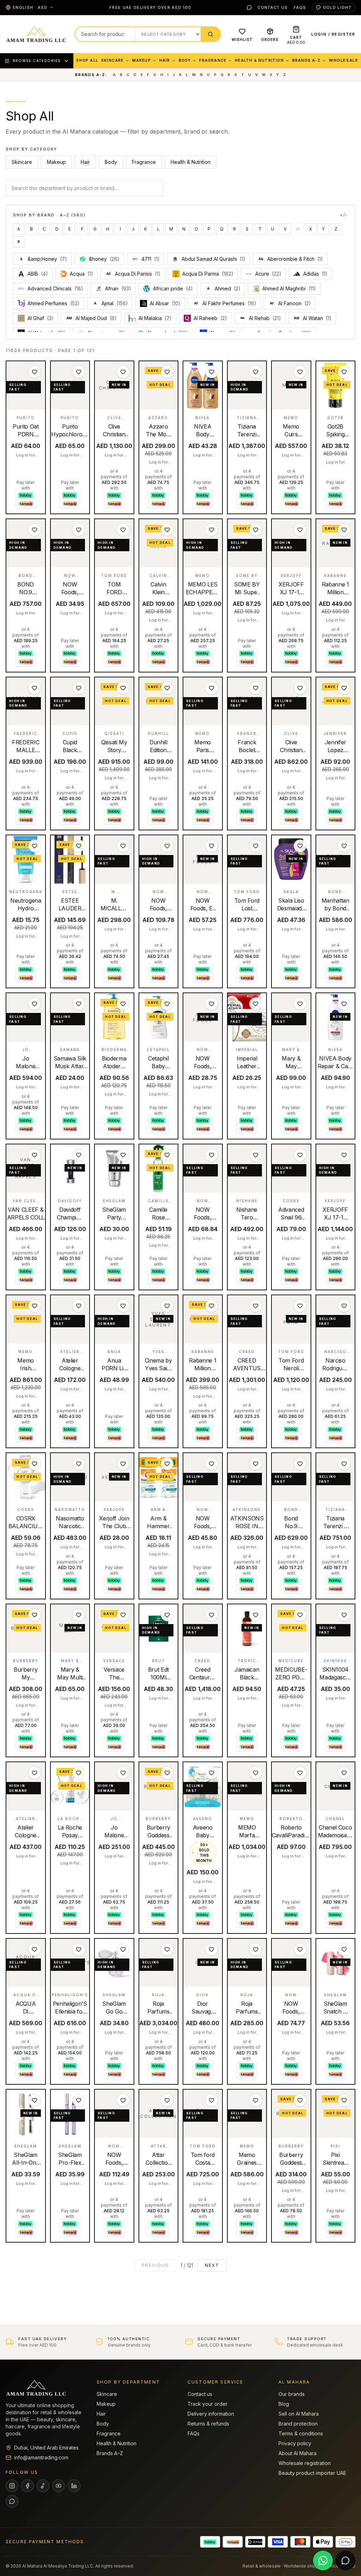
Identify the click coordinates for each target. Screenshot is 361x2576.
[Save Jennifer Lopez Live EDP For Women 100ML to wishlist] (344, 688)
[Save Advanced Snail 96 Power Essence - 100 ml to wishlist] (300, 1155)
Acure (268, 274)
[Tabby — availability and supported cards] (210, 2542)
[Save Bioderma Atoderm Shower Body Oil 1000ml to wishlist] (123, 1004)
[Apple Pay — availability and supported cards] (323, 2542)
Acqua (81, 274)
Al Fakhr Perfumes (225, 303)
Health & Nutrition (259, 60)
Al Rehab (265, 318)
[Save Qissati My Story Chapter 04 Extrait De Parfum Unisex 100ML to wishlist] (123, 688)
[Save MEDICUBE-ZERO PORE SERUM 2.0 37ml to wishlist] (300, 1615)
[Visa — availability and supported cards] (278, 2542)
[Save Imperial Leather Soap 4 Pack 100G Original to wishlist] (256, 1004)
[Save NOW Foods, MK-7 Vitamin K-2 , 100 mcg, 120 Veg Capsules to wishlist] (123, 2100)
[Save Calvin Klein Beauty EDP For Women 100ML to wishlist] (167, 530)
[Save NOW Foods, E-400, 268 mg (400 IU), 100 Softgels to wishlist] (212, 846)
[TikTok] (43, 2486)
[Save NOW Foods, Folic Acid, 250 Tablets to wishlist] (212, 1004)
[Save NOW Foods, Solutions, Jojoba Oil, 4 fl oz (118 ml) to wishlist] (212, 1464)
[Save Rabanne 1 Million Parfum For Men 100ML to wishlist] (212, 1306)
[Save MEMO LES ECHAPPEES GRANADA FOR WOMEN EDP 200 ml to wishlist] (212, 530)
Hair (165, 60)
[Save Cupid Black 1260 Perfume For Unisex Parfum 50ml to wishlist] (79, 688)
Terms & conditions (301, 2433)
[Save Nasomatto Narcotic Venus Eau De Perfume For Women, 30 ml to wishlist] (79, 1464)
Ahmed (224, 288)
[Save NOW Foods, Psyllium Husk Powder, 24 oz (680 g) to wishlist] (167, 846)
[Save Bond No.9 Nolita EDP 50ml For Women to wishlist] (300, 1464)
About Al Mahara (298, 2453)
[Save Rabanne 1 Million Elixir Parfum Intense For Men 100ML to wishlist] (344, 530)
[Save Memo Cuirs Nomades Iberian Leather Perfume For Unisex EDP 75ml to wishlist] (300, 372)
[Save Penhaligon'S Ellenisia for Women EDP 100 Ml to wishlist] (79, 1949)
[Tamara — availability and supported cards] (233, 2542)
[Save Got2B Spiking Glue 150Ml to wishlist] (344, 372)
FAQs (300, 7)
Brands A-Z (306, 60)
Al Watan (313, 318)
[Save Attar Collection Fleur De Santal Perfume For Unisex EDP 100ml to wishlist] (167, 2100)
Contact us (273, 7)
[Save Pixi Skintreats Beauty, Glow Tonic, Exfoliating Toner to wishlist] (344, 2100)
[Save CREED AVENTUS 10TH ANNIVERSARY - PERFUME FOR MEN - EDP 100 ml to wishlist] (256, 1306)
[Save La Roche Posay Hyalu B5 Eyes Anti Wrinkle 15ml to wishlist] (79, 1773)
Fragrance (213, 60)
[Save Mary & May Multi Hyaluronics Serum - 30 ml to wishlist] (79, 1615)
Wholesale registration (305, 2463)
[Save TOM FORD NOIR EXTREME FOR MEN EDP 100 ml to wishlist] (123, 530)
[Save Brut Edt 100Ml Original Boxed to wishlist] (167, 1615)
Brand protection (298, 2424)
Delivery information (211, 2414)
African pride (173, 288)
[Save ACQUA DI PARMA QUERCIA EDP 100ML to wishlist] (35, 1949)
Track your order (207, 2404)
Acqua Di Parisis (133, 274)
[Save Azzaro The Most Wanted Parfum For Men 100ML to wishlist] (167, 372)
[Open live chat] (345, 2560)
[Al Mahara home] (36, 34)
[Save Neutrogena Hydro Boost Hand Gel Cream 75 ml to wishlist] (35, 846)
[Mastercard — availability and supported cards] (300, 2542)
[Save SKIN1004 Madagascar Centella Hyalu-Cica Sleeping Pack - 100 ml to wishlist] (344, 1615)
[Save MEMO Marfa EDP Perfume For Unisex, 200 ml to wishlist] (256, 1773)
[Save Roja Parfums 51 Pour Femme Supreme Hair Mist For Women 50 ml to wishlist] (256, 1949)
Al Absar (165, 303)
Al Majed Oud (91, 318)
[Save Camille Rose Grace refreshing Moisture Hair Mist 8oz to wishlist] (167, 1155)
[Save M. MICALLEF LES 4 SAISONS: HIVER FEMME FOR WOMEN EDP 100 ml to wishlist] (123, 846)
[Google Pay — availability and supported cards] (345, 2542)
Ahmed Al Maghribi (289, 288)
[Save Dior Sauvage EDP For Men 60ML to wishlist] (212, 1949)
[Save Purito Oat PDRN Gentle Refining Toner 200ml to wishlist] (35, 372)
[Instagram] (12, 2486)
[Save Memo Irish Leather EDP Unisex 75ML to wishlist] (35, 1306)
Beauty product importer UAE (312, 2473)
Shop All (87, 60)
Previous (155, 2265)
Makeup (142, 60)
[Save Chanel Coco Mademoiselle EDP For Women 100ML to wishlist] (344, 1773)
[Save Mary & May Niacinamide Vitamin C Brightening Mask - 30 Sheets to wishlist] (300, 1004)
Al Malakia (155, 318)
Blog (284, 2404)
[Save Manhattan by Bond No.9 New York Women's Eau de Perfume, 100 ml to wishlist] (344, 846)
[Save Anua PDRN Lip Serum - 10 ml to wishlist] (123, 1306)
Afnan (118, 288)
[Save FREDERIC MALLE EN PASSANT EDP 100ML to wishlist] (35, 688)
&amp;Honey (44, 259)
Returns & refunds (208, 2424)
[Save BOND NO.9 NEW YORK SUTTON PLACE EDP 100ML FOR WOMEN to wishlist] (35, 530)
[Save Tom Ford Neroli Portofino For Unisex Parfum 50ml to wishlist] (300, 1306)
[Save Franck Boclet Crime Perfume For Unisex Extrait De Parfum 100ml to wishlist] (256, 688)
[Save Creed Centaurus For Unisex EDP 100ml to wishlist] (212, 1615)
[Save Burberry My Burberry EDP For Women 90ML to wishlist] (35, 1615)
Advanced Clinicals (55, 288)
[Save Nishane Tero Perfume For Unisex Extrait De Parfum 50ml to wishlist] (256, 1155)
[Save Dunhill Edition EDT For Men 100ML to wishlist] (167, 688)
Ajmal (111, 303)
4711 (151, 259)
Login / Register (333, 34)
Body (185, 60)
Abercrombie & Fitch (291, 259)
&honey (104, 259)
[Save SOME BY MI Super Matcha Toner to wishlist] (256, 530)
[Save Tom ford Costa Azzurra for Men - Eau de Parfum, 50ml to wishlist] (212, 2100)
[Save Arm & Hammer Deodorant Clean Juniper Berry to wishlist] (167, 1464)
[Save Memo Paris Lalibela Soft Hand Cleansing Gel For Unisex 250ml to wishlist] (212, 688)
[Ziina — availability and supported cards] (255, 2542)
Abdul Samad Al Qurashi (213, 259)
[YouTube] (59, 2486)
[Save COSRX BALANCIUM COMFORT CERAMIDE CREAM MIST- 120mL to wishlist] (35, 1464)
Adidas (315, 274)
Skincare (112, 60)
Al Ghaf (41, 318)
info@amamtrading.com (41, 2457)
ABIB (38, 274)
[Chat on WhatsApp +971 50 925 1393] (323, 2560)
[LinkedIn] (74, 2486)
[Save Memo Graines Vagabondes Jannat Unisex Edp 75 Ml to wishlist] (256, 2100)
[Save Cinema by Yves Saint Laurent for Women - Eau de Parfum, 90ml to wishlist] (167, 1306)
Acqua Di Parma (208, 274)
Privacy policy (295, 2443)
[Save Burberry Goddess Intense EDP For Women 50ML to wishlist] (300, 2100)
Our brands (292, 2394)
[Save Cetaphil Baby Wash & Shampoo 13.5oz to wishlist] (167, 1004)
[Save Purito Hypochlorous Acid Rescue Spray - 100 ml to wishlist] (79, 372)
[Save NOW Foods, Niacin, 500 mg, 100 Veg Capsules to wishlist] (79, 530)
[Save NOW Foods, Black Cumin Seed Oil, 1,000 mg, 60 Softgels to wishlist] (212, 1155)
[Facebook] (27, 2486)
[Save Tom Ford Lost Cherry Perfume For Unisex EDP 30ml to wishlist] (256, 846)
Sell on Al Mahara (299, 2414)
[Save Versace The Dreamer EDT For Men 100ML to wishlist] (123, 1615)
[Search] (210, 34)
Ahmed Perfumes (54, 303)
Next (212, 2265)
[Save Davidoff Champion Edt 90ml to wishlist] (79, 1155)
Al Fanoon (290, 303)
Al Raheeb (210, 318)
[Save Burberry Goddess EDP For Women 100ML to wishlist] (167, 1773)
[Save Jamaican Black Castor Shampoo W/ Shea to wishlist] (256, 1615)
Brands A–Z (110, 2453)
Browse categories (37, 61)
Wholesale (344, 60)
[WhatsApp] (249, 7)
